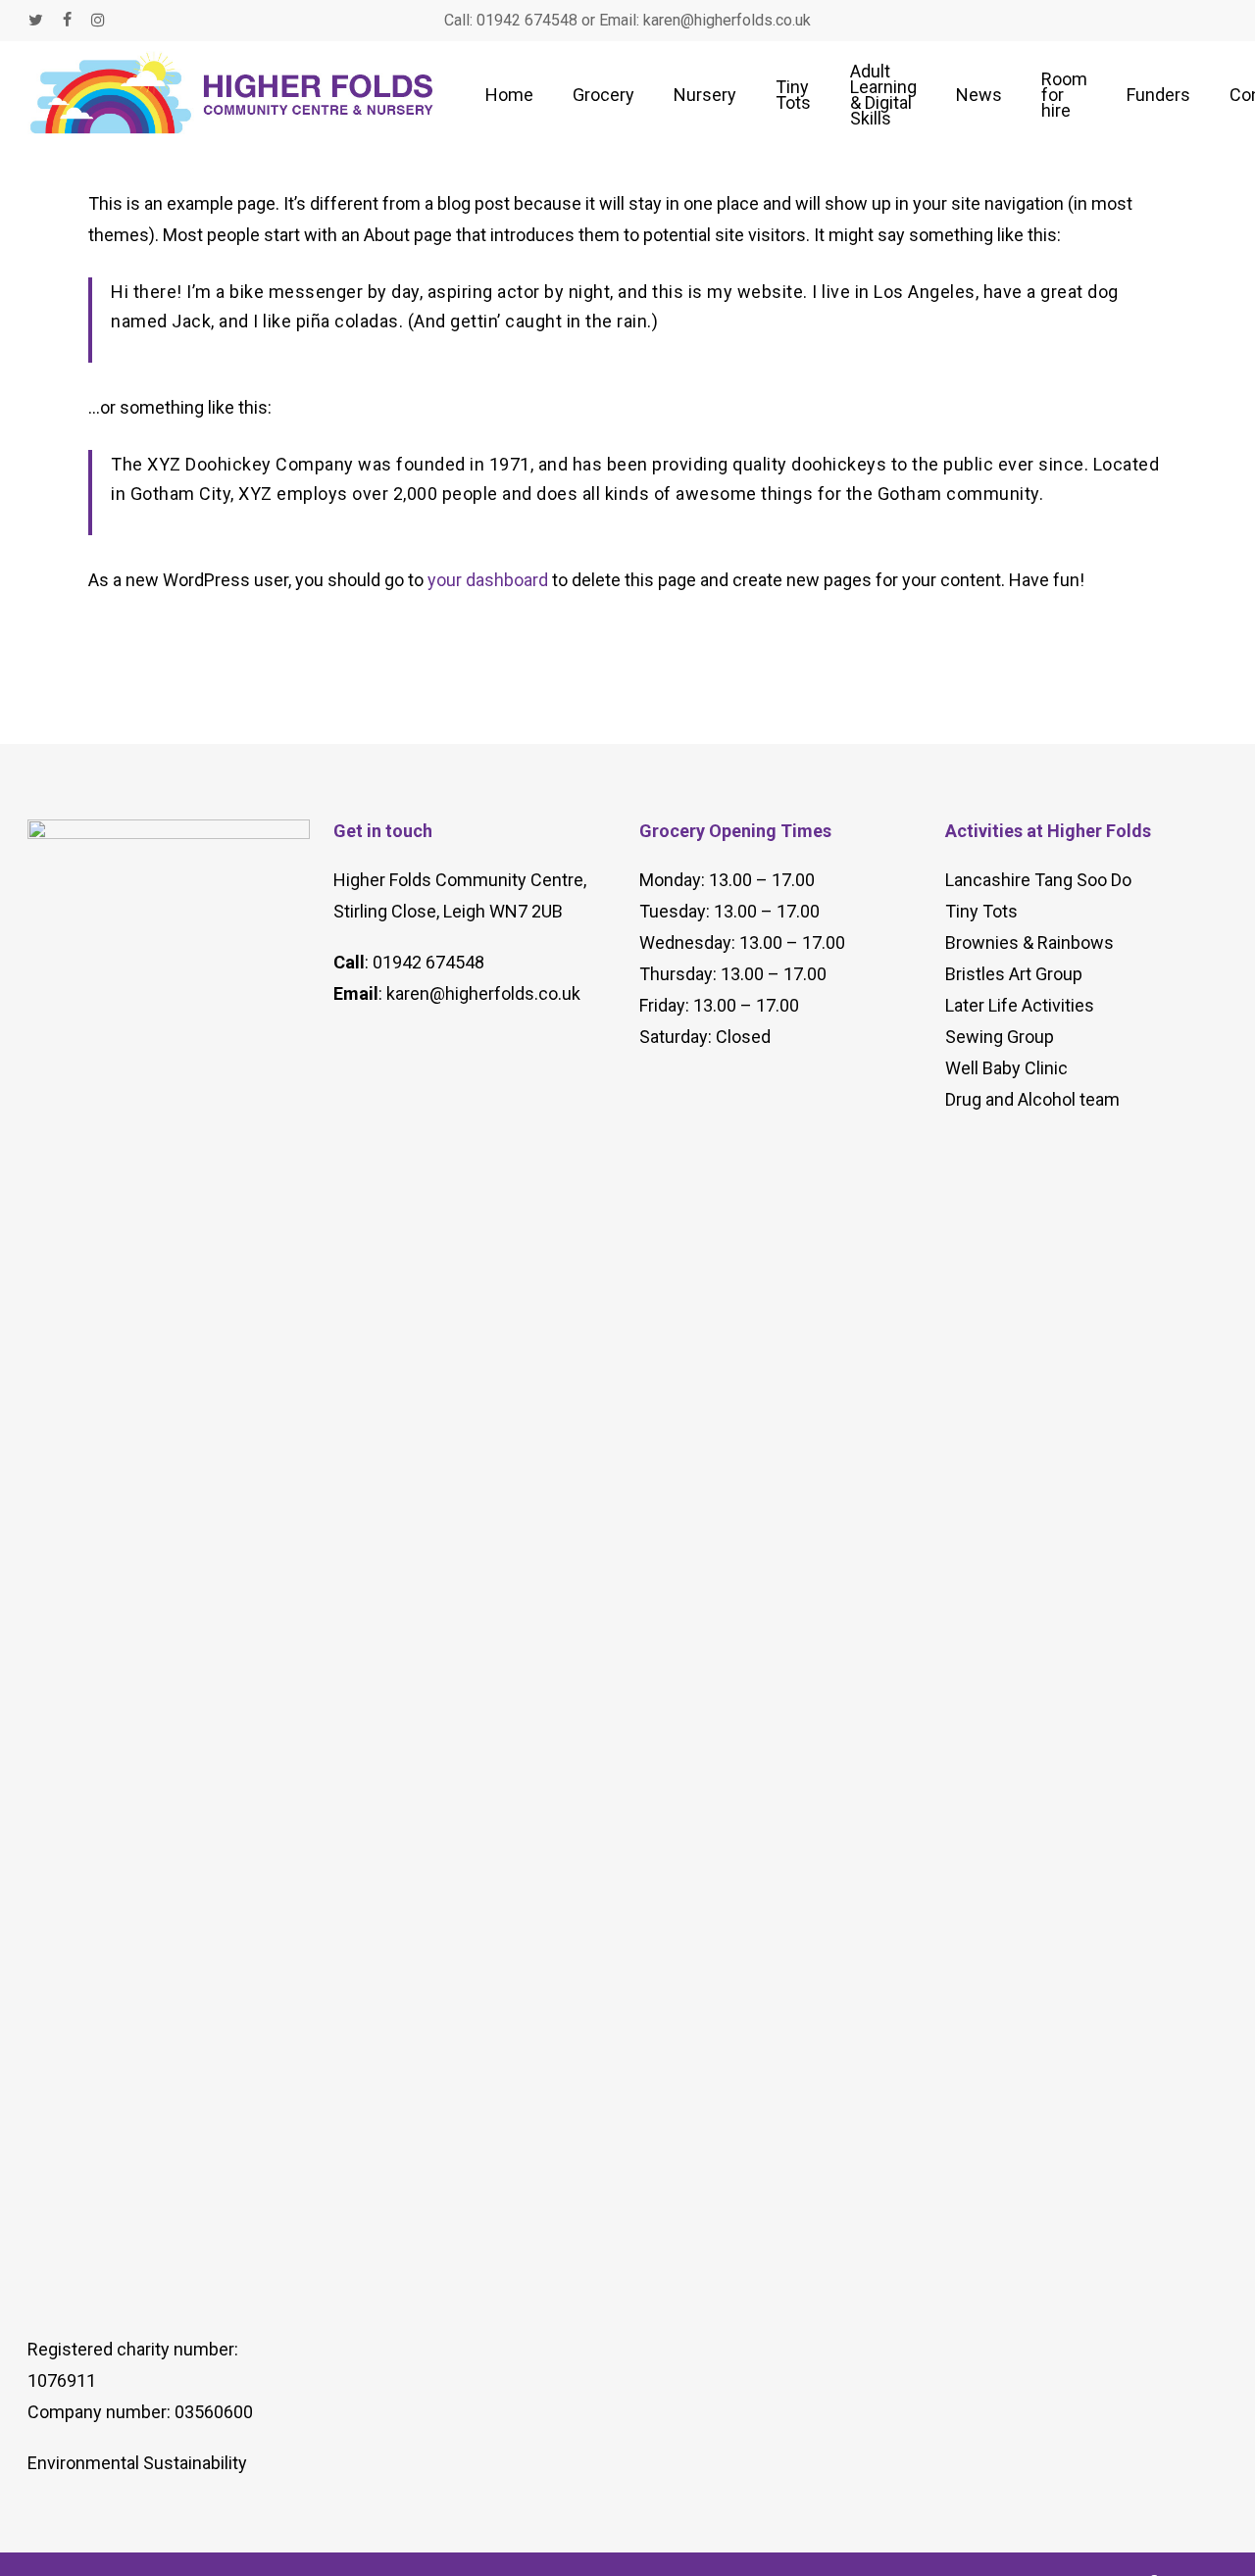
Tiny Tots (981, 911)
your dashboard (488, 580)
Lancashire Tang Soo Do (1038, 880)
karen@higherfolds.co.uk (483, 993)
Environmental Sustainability (137, 2463)
